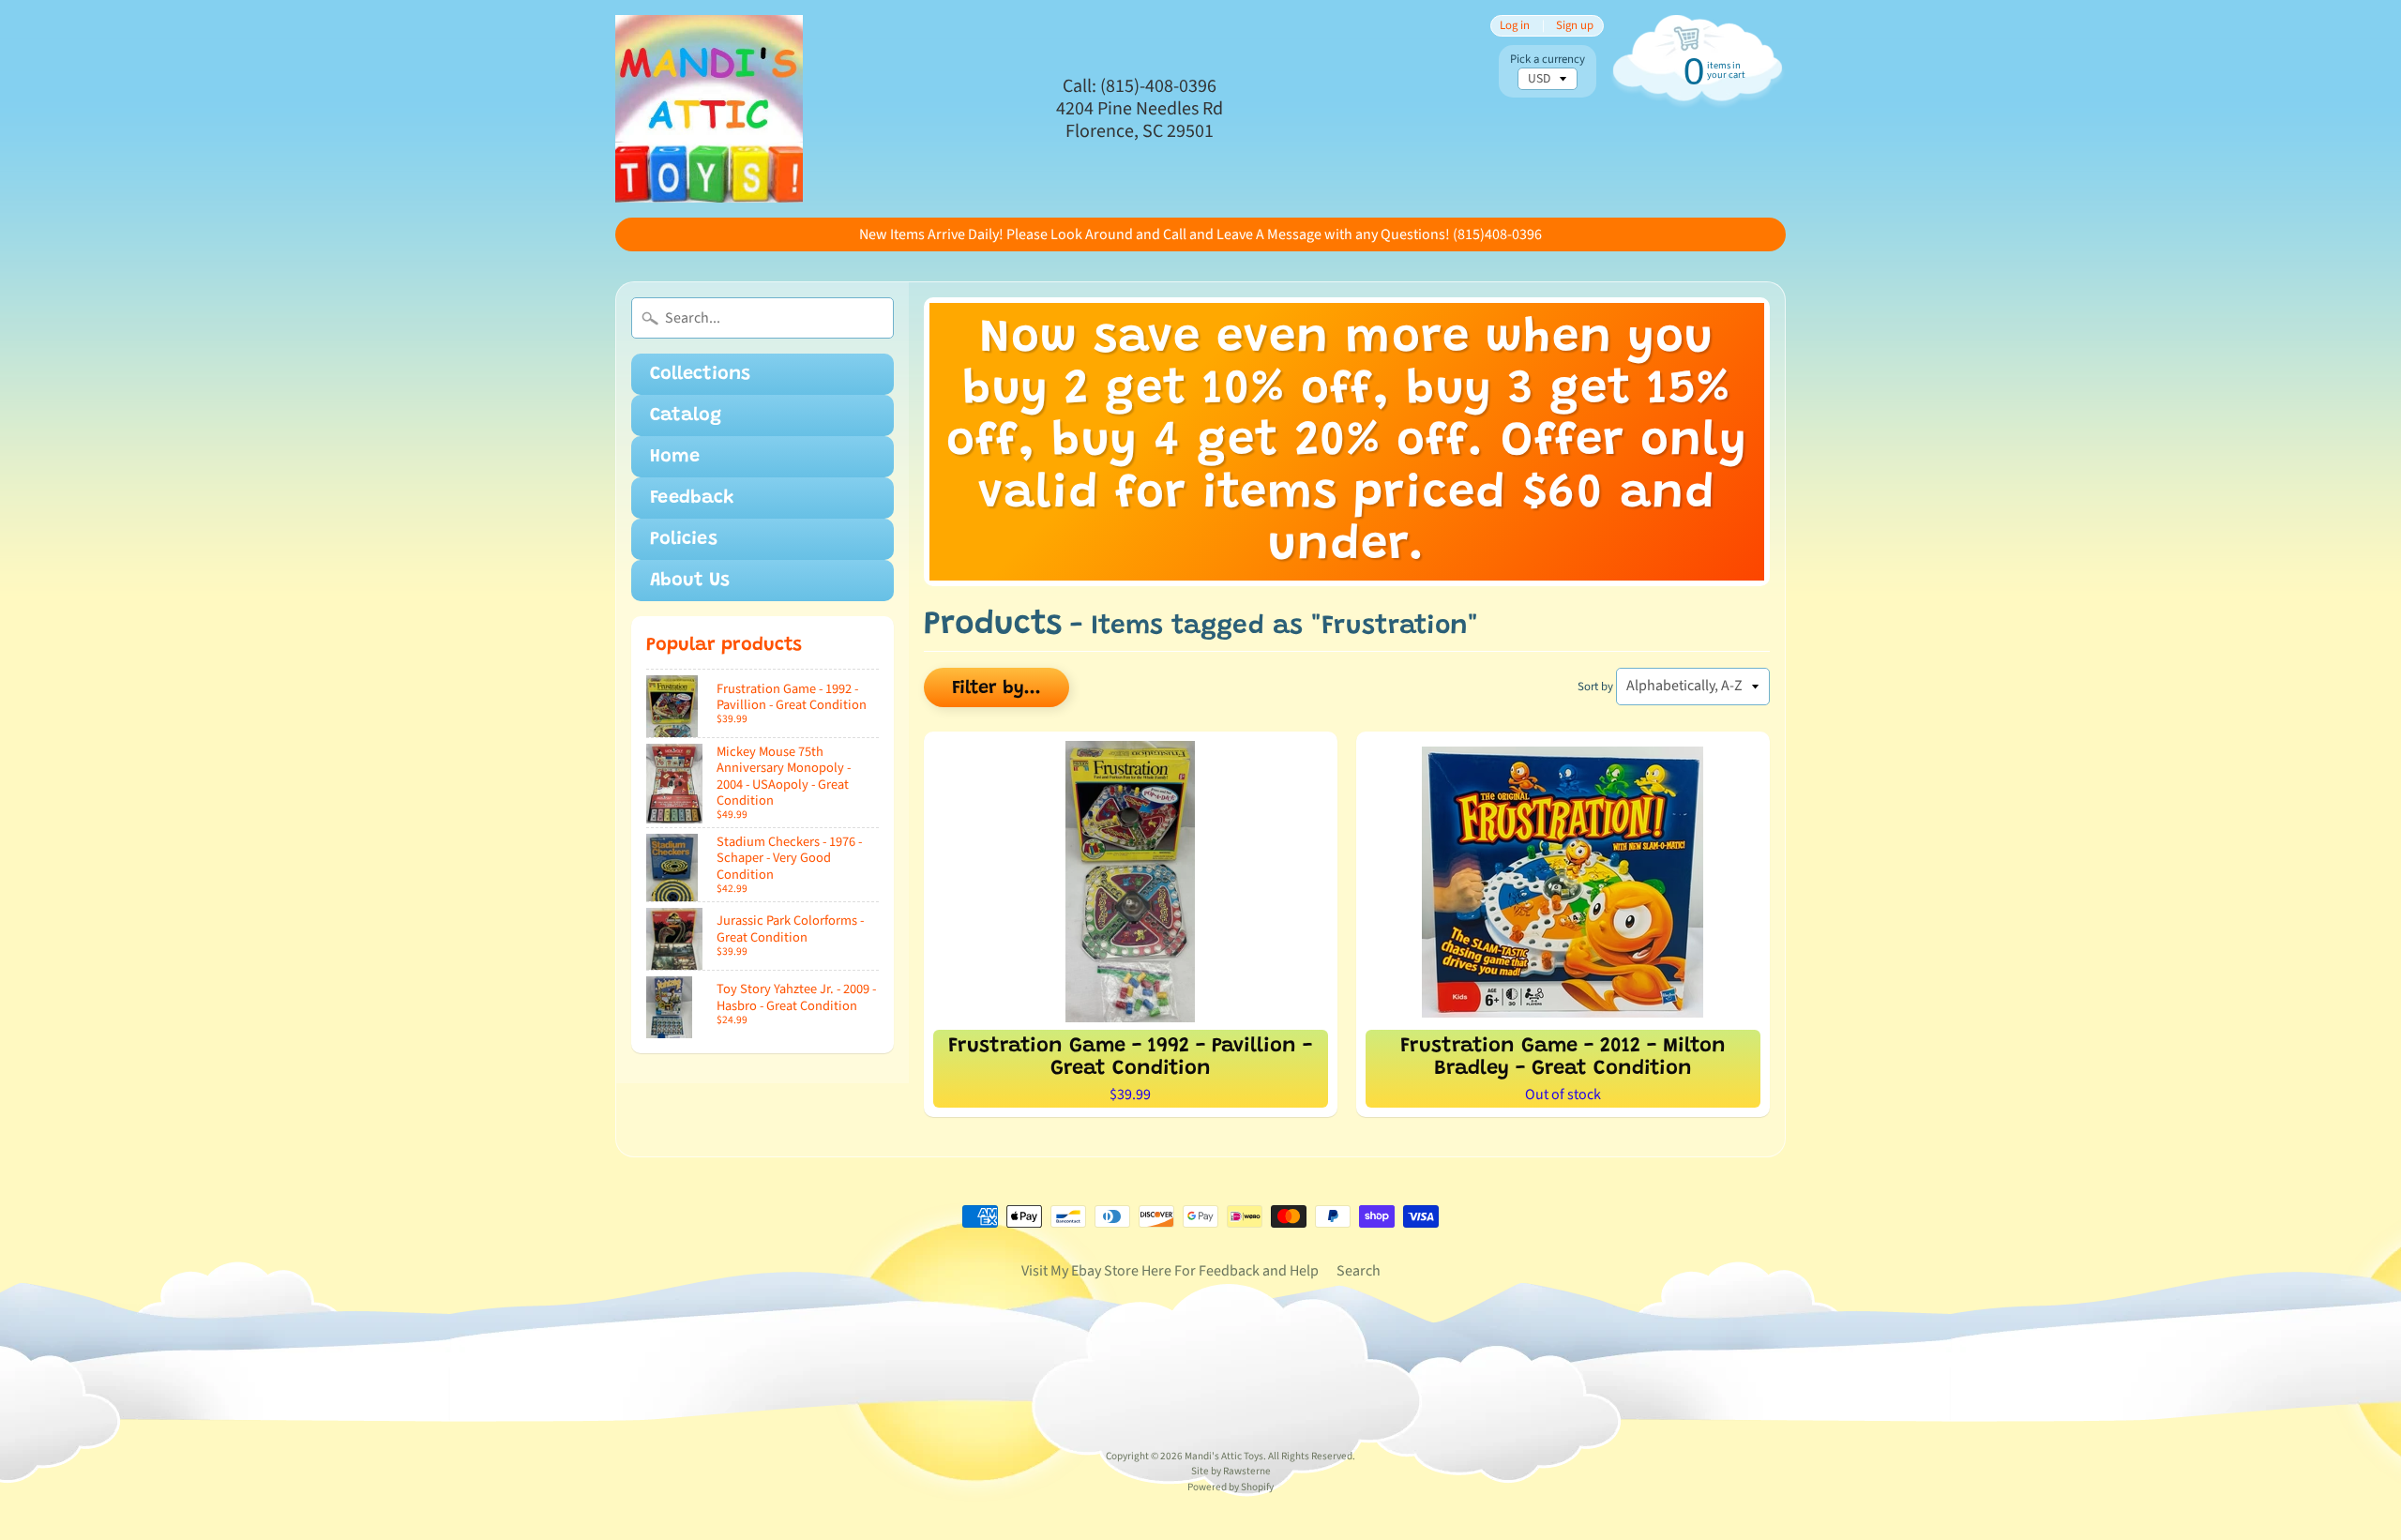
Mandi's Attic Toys (1224, 1456)
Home (675, 457)
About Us (690, 581)
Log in (1515, 26)
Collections (700, 374)
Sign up (1575, 26)
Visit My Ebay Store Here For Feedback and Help (1170, 1271)
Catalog (686, 415)
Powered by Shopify (1231, 1487)
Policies (684, 539)
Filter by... (997, 688)
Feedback (692, 498)
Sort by (1595, 687)
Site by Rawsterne (1231, 1471)
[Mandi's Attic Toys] (709, 109)
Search (1359, 1271)
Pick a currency (1548, 60)
